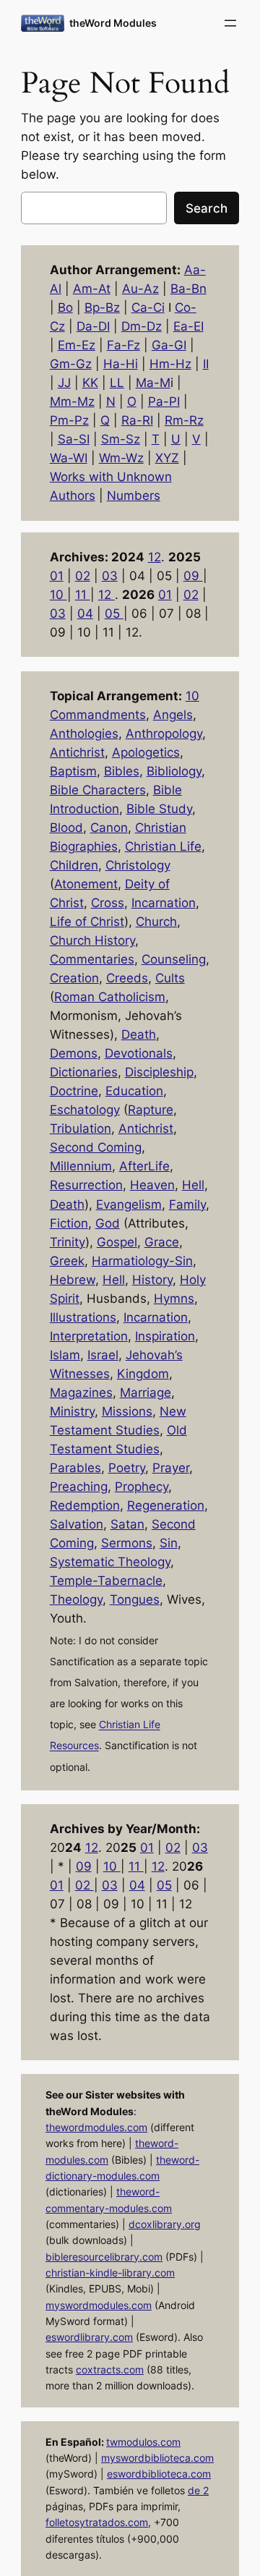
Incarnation (164, 903)
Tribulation (81, 1128)
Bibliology (174, 771)
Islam (65, 1355)
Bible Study (159, 809)
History (152, 1280)
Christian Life (163, 846)
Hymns (174, 1298)
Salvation (77, 1524)
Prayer (171, 1468)
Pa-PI (164, 401)
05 (114, 613)
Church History (92, 940)
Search (207, 208)
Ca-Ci (148, 307)
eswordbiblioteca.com (159, 2474)
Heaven (152, 1185)
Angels (173, 715)
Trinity (68, 1242)
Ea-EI (188, 326)
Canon (109, 828)
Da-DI (93, 326)
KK (90, 383)
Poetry (127, 1468)
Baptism (73, 771)
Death (139, 1034)
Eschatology (85, 1110)
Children (74, 865)
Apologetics (146, 752)
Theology (76, 1599)
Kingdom (143, 1374)
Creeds (127, 978)
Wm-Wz (121, 458)
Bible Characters (98, 790)
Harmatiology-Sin (142, 1261)
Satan (127, 1524)
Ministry (72, 1411)
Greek (67, 1261)
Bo (65, 307)
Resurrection (86, 1185)
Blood (66, 828)
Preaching (79, 1487)
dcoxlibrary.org (165, 2224)
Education (134, 1091)
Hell (193, 1185)
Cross (108, 903)
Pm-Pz (69, 420)
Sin (169, 1543)
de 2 (198, 2490)
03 (110, 576)
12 (155, 557)
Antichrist (77, 752)
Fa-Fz (123, 345)
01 (57, 576)
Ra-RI (137, 420)
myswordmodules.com (99, 2305)
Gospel (117, 1242)
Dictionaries (84, 1072)
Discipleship (159, 1072)
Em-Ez (77, 345)
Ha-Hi (121, 364)
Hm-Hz (170, 364)
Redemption (85, 1505)
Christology (138, 865)
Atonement (86, 884)
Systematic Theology (110, 1562)
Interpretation (89, 1336)
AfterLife (144, 1166)
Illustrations (83, 1317)
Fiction (69, 1223)
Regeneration (166, 1505)
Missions (127, 1411)
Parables (75, 1468)
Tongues (135, 1599)
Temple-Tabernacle (106, 1581)
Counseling (174, 959)
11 (83, 595)
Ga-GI (169, 345)
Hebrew (73, 1280)
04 (85, 613)
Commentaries (92, 959)
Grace (162, 1242)
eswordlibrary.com (89, 2337)
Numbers (134, 496)
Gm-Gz (71, 364)
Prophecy (142, 1487)
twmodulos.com (143, 2442)
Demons (74, 1053)
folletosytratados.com (97, 2522)
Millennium (81, 1166)
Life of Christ (87, 922)
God (108, 1223)
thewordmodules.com (96, 2127)
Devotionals (139, 1053)
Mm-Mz (72, 401)
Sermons (127, 1543)
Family (187, 1204)
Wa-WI (69, 458)
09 (193, 576)
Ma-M (153, 383)
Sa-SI (74, 439)
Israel (103, 1355)
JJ (64, 383)
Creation (74, 978)
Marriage (146, 1393)
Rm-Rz (184, 420)
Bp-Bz (102, 307)
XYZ (167, 458)
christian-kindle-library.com (110, 2273)
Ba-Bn (188, 289)
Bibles (122, 771)
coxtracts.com (110, 2369)
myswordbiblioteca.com (157, 2458)
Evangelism (129, 1204)
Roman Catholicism (110, 997)
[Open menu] (230, 23)
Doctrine (74, 1091)
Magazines (81, 1393)
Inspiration (165, 1336)
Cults (170, 978)
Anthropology (164, 734)
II (206, 364)
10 (58, 595)
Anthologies (84, 734)
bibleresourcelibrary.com (104, 2257)
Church (156, 922)
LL (117, 383)
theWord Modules (113, 23)
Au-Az (140, 289)
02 (83, 576)
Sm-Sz (121, 439)
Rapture (151, 1110)
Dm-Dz (142, 326)
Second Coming (96, 1147)
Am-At (92, 289)
